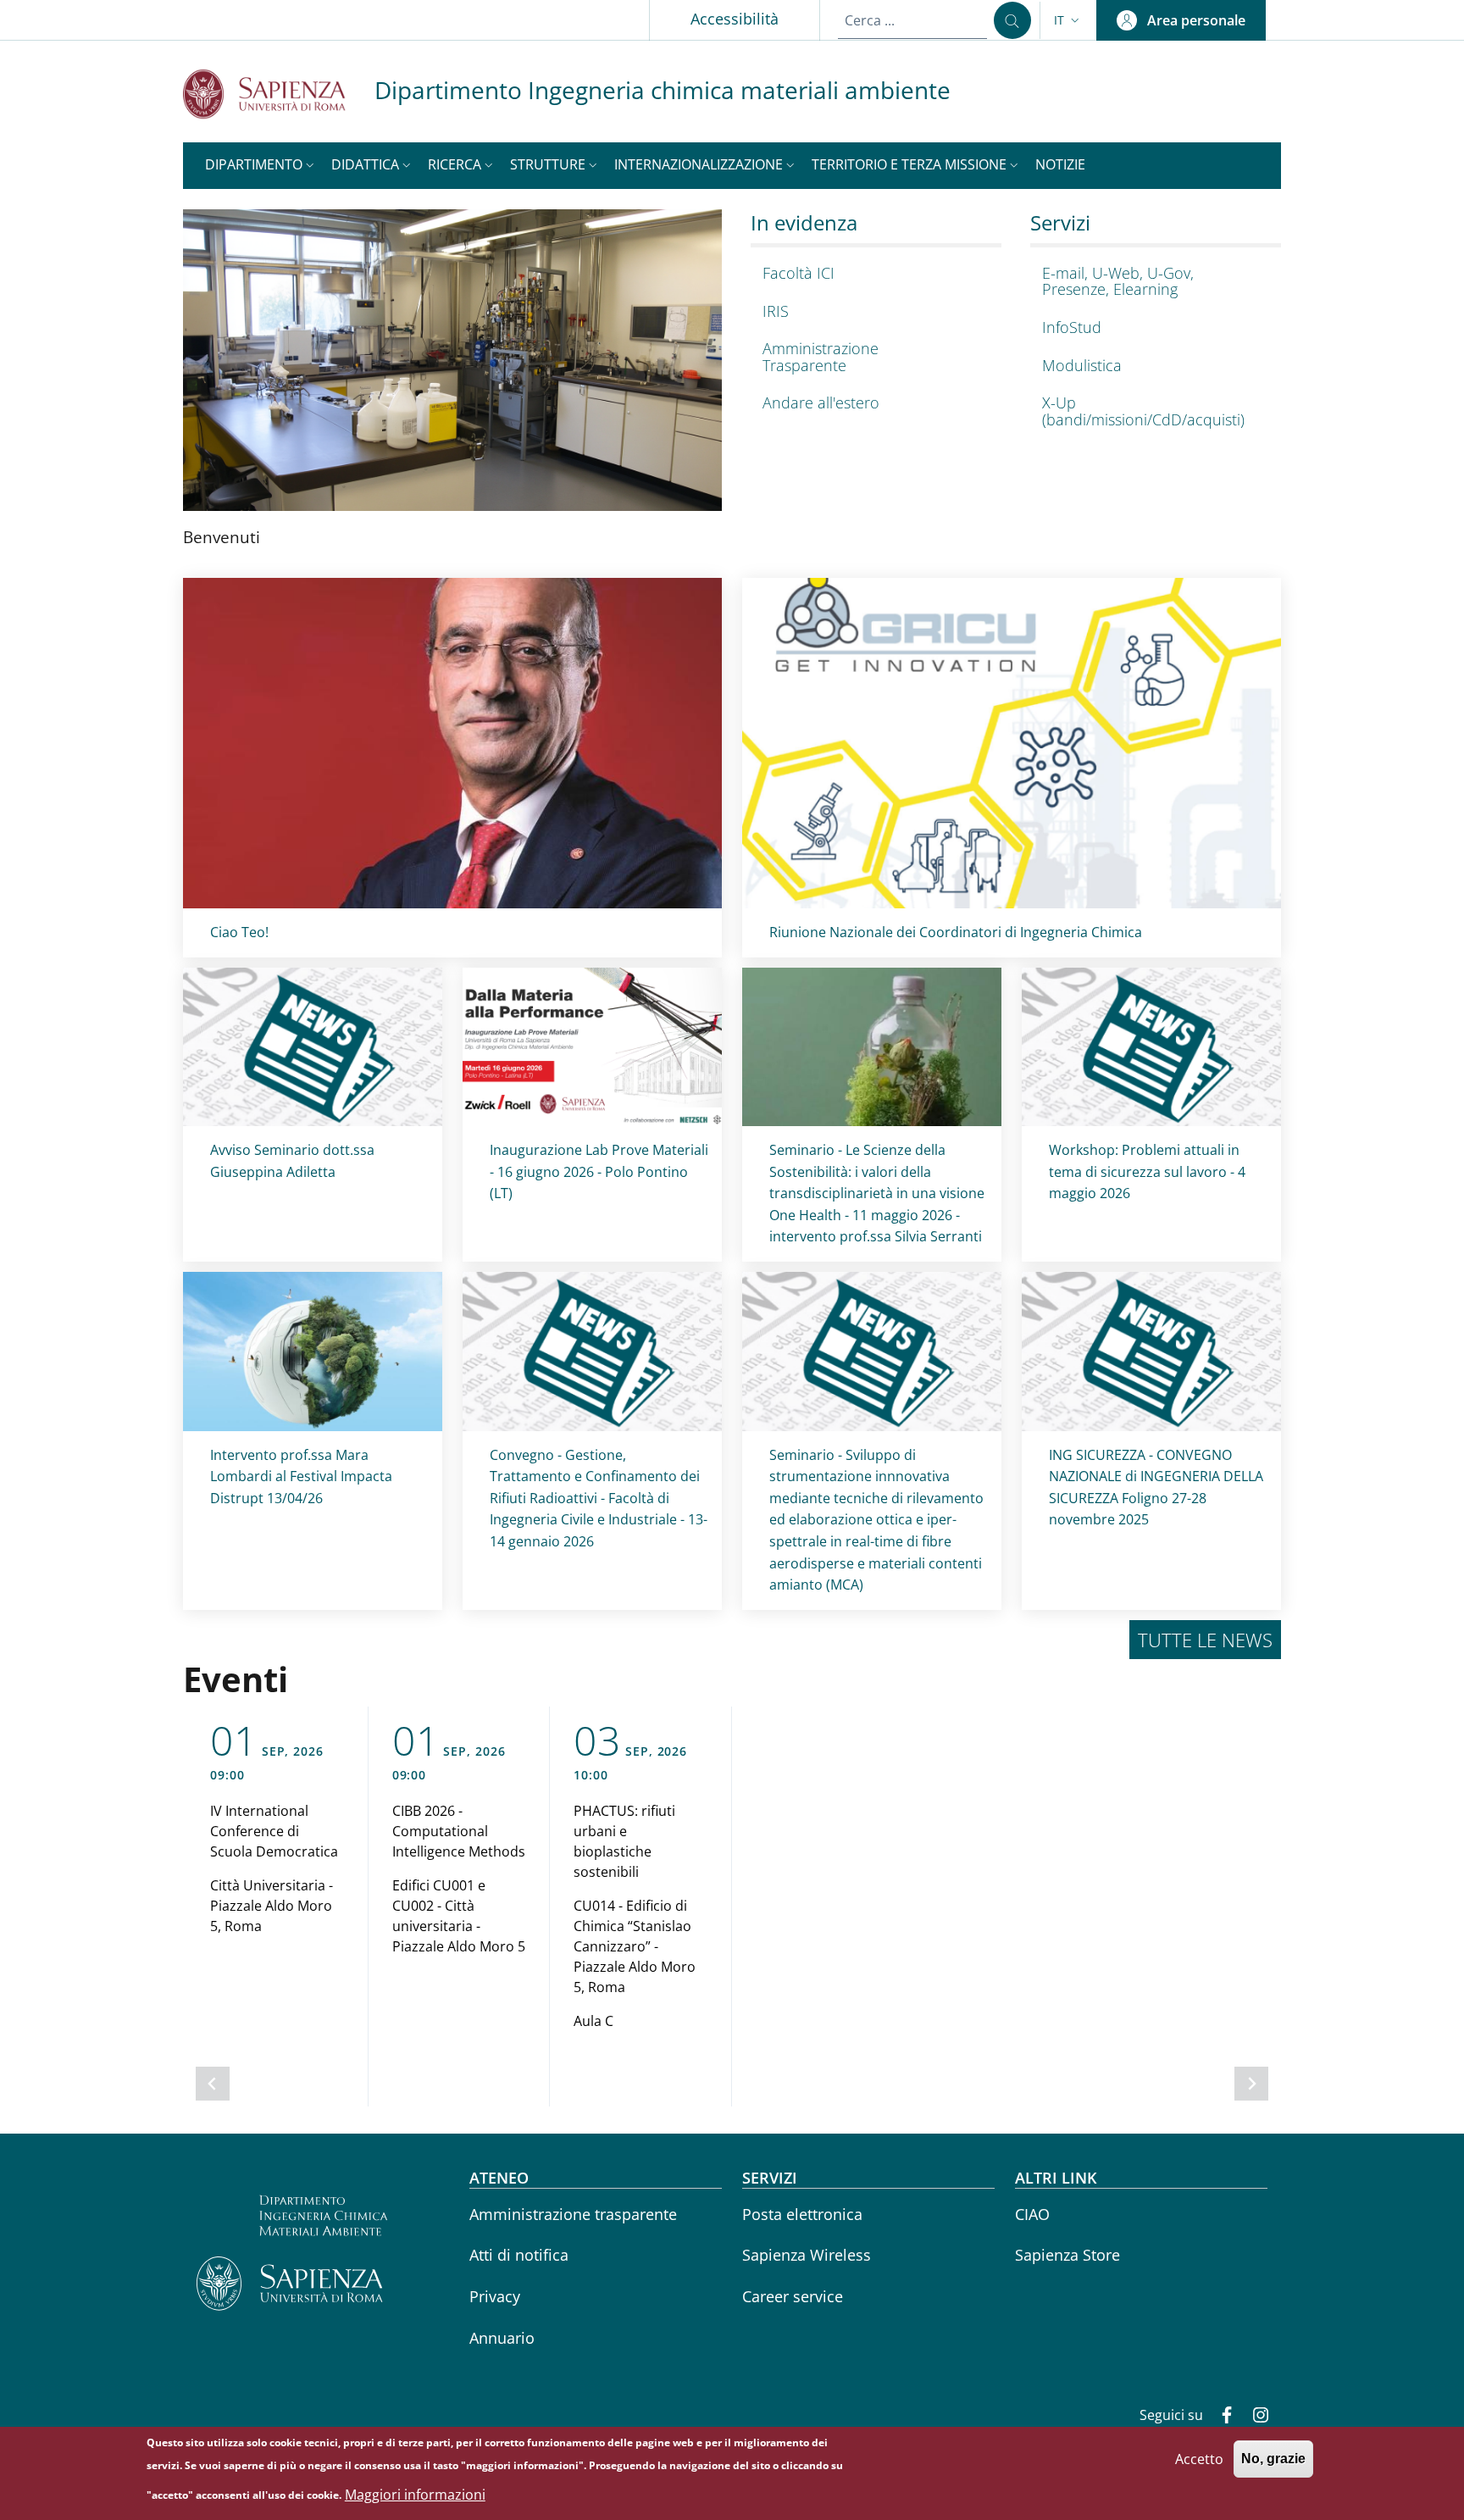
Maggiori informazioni (415, 2495)
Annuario (502, 2338)
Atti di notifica (519, 2255)
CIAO (1032, 2214)
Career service (793, 2296)
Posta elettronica (802, 2214)
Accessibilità (735, 19)
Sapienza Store (1067, 2255)
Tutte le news (1205, 1640)
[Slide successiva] (1251, 2084)
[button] (1068, 20)
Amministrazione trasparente (573, 2214)
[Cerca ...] (1012, 20)
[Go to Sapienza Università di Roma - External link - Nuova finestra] (279, 94)
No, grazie (1273, 2459)
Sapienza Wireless (807, 2255)
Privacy (495, 2296)
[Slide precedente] (213, 2084)
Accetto (1199, 2458)
